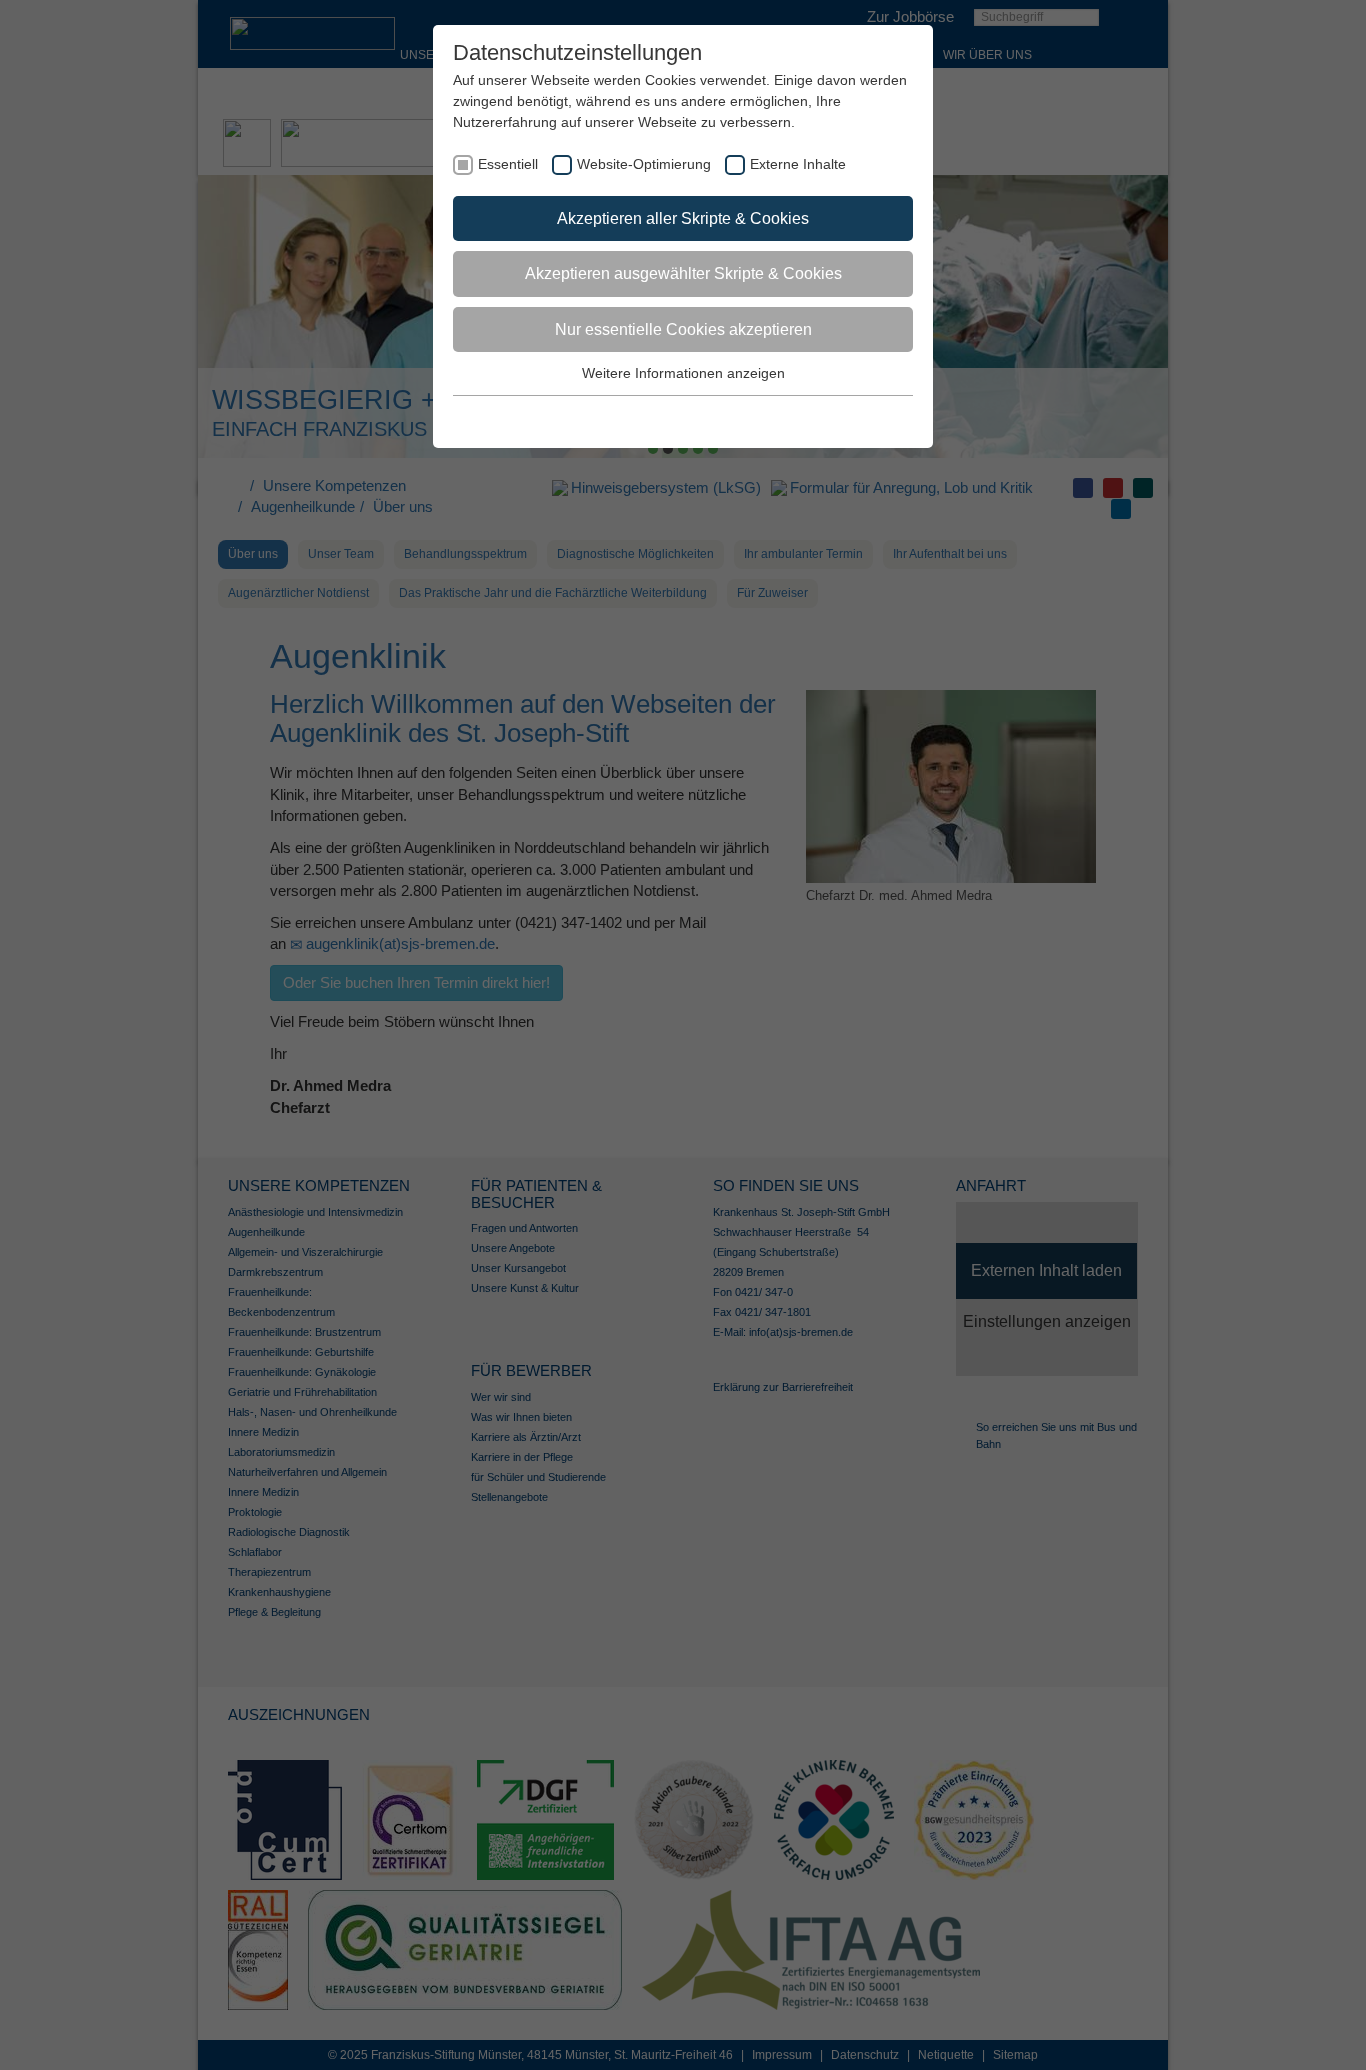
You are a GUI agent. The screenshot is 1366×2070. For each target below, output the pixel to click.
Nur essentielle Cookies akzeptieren (683, 329)
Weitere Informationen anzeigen (683, 373)
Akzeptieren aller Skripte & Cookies (683, 218)
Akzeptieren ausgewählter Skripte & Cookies (683, 273)
